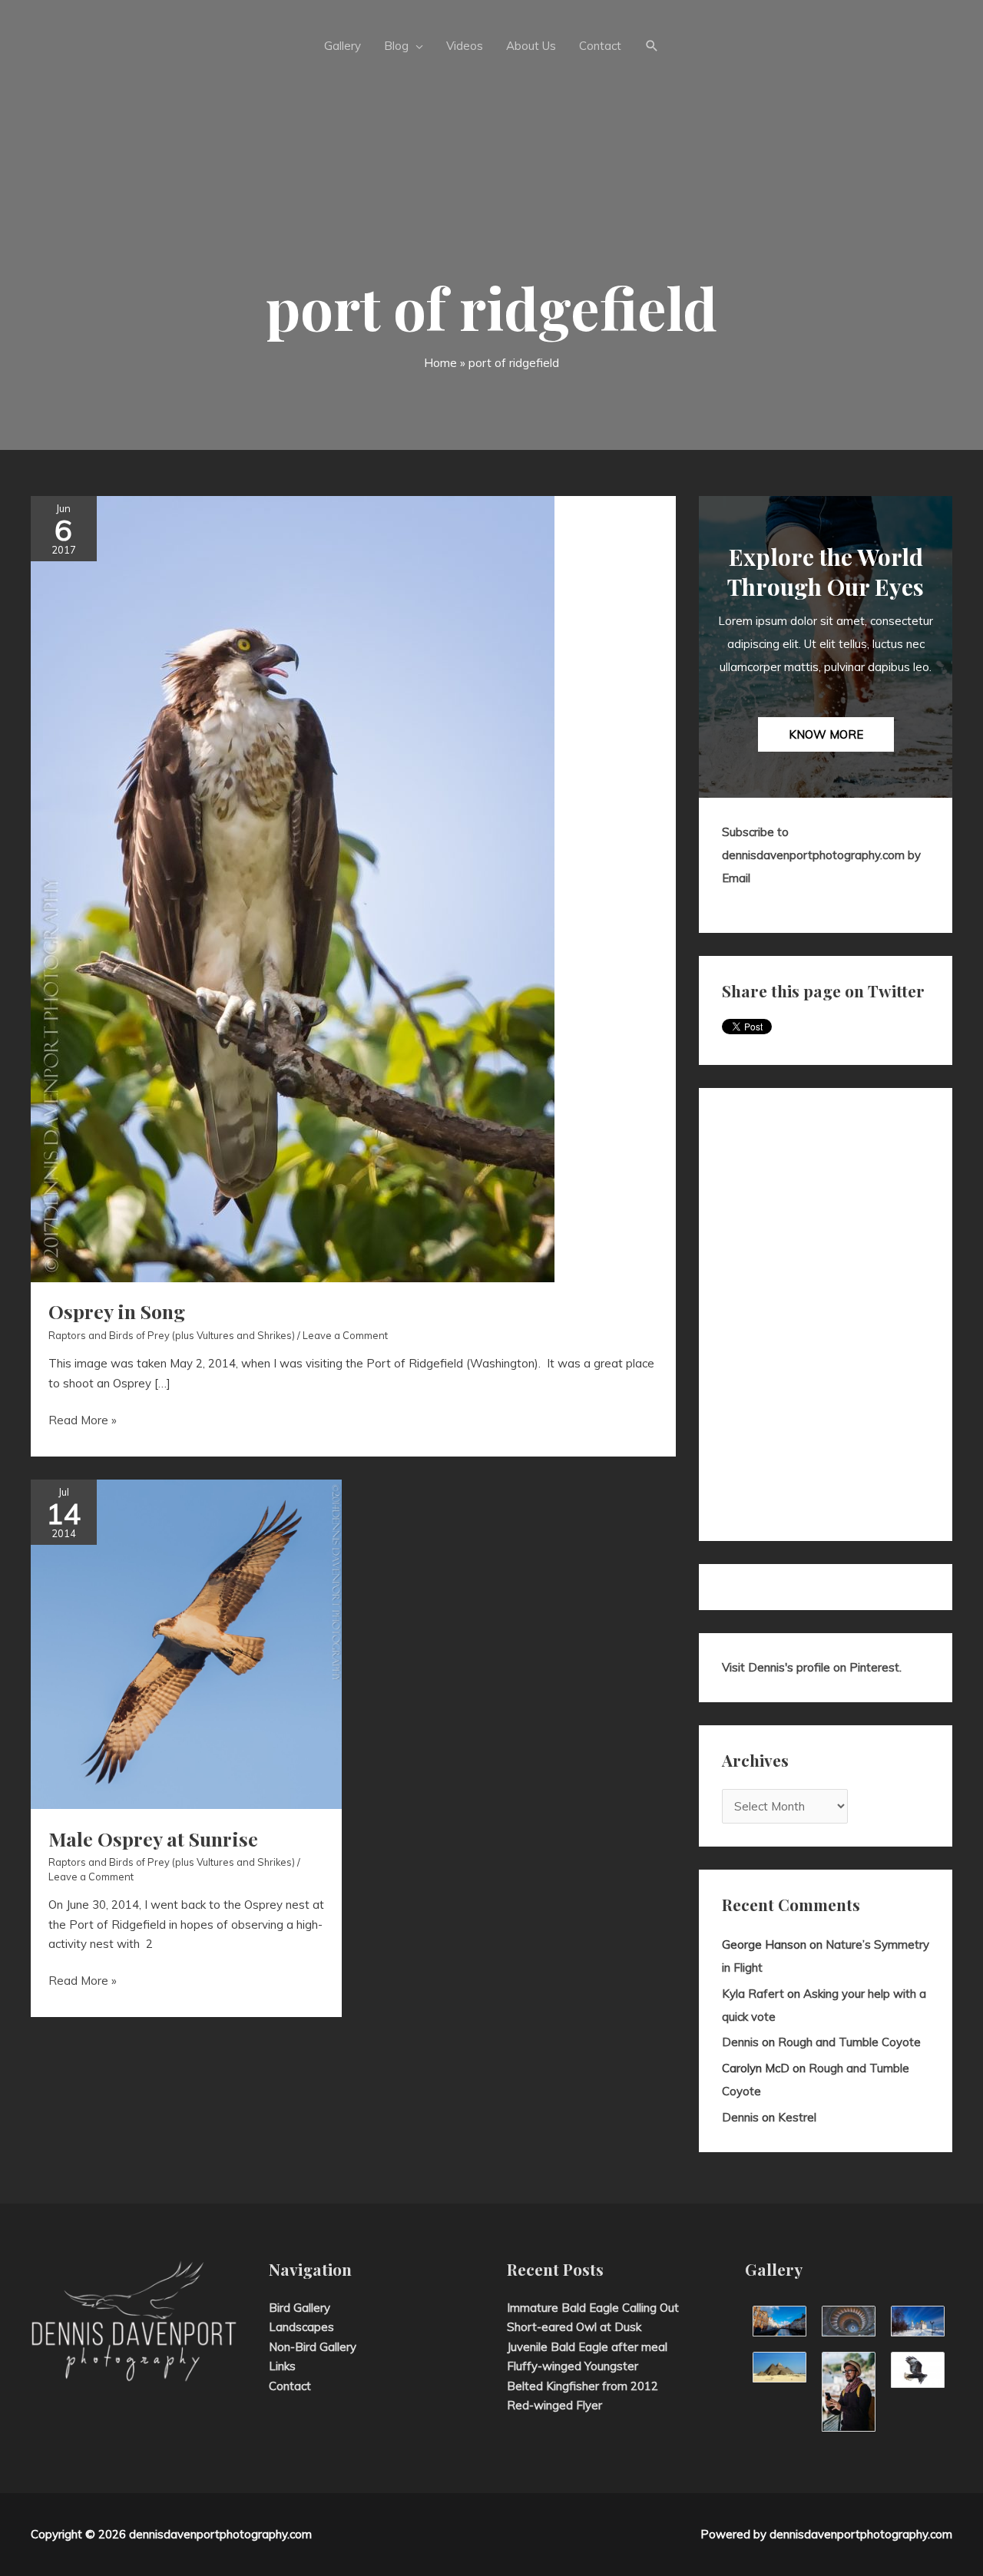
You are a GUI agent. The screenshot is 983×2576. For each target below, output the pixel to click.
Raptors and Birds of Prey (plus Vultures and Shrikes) (172, 1335)
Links (282, 2366)
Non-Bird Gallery (313, 2347)
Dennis (740, 2042)
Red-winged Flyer (554, 2405)
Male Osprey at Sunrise (153, 1839)
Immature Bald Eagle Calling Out (593, 2308)
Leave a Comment (345, 1335)
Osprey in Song (117, 1311)
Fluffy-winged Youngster (573, 2366)
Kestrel (797, 2117)
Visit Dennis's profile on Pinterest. (812, 1667)
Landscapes (301, 2327)
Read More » (83, 1421)
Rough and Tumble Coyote (849, 2042)
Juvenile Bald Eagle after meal (587, 2347)
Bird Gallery (300, 2308)
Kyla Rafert (753, 1994)
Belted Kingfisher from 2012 (583, 2386)
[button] (652, 46)
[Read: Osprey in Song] (293, 887)
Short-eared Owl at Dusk (574, 2327)
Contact (290, 2386)
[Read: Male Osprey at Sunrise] (186, 1643)
